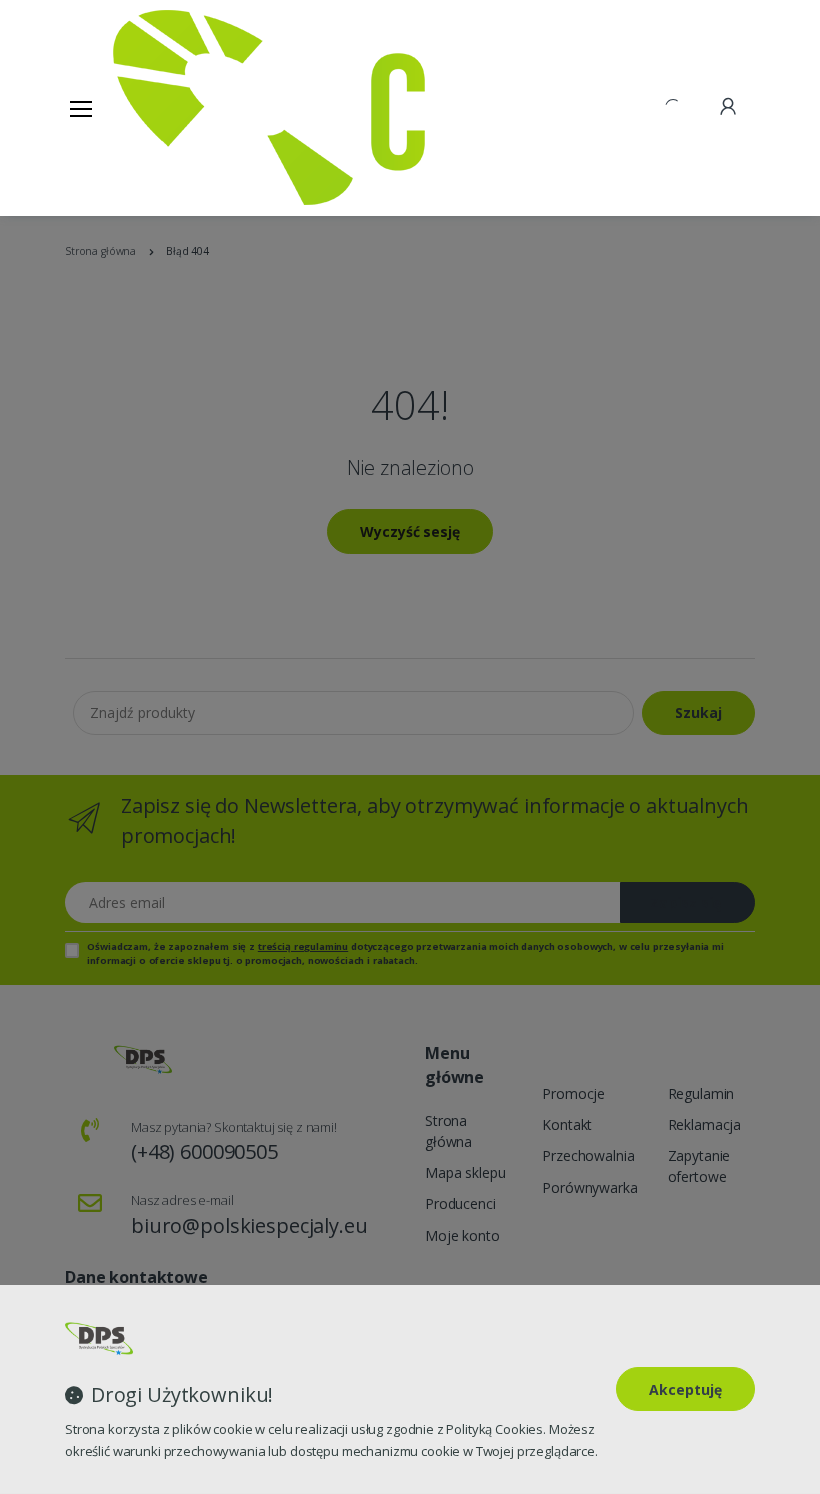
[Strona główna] (164, 107)
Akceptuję (685, 1389)
